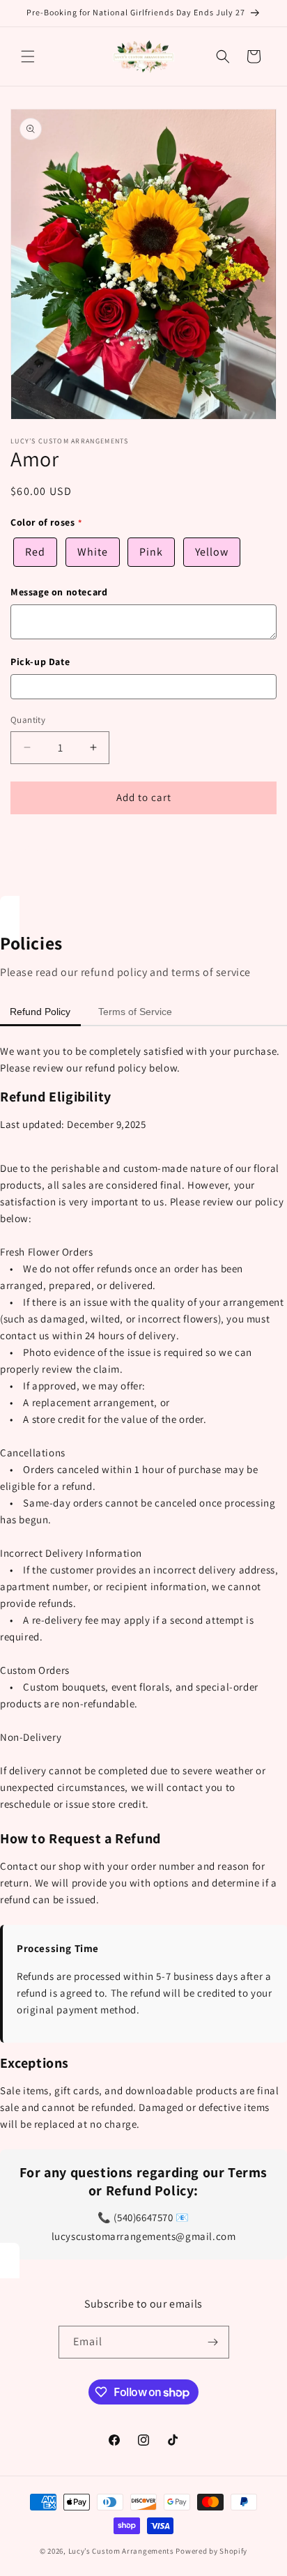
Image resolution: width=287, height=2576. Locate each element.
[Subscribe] (213, 2342)
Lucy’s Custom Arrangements (121, 2551)
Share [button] (37, 846)
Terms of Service (135, 1012)
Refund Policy (40, 1012)
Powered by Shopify (211, 2551)
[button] (28, 56)
